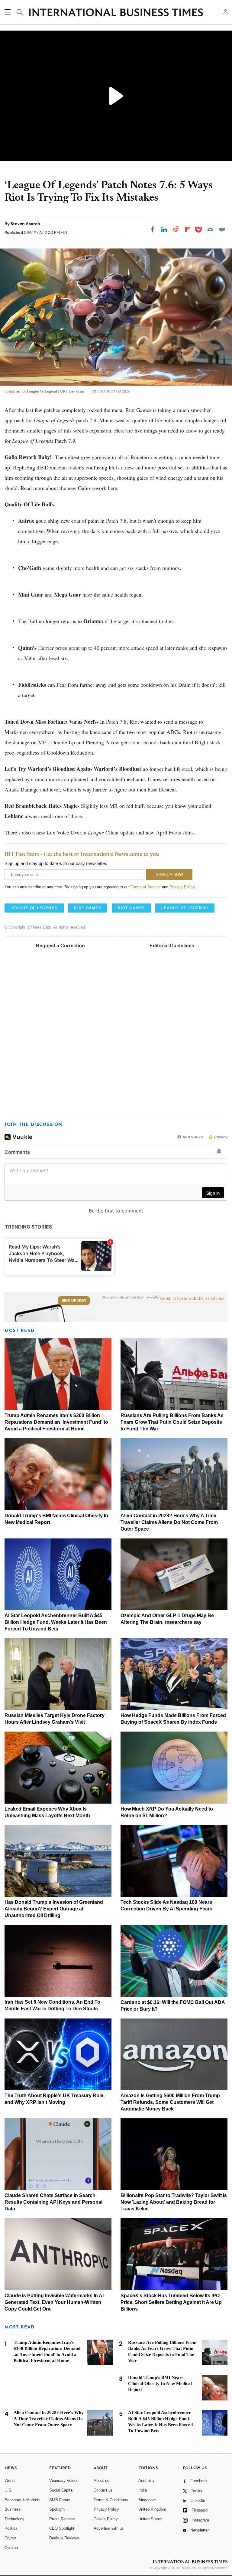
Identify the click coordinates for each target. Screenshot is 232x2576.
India (143, 2490)
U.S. (8, 2490)
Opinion (11, 2548)
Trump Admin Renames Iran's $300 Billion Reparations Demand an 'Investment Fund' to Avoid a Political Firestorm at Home (56, 1422)
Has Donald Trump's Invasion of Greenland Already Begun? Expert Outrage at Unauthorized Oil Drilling (54, 1909)
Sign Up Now (74, 1301)
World (10, 2481)
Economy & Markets (23, 2500)
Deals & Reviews (64, 2538)
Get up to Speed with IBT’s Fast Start (192, 1298)
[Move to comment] (222, 229)
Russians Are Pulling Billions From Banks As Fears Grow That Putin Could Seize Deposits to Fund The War (172, 1422)
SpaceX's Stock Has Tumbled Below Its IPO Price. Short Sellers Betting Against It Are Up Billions (171, 2302)
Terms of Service (146, 887)
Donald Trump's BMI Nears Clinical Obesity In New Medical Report (160, 2384)
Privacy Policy (182, 887)
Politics (11, 2528)
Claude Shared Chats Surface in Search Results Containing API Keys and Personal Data (53, 2202)
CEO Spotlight (62, 2528)
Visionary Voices (64, 2481)
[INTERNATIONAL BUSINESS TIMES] (116, 13)
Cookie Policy (106, 2519)
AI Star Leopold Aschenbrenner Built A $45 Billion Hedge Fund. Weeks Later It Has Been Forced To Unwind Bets (56, 1622)
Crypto (10, 2538)
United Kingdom (152, 2509)
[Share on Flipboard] (188, 229)
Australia (146, 2481)
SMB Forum (60, 2500)
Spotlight (57, 2509)
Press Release (62, 2519)
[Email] (210, 229)
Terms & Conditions (111, 2500)
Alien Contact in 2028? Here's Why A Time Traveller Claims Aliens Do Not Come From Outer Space (169, 1522)
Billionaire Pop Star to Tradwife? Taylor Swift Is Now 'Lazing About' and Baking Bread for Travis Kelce (174, 2202)
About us (101, 2481)
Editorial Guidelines (172, 946)
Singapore (147, 2500)
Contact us (103, 2490)
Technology (14, 2519)
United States (150, 2519)
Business (13, 2509)
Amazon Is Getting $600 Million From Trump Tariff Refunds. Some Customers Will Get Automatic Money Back (170, 2102)
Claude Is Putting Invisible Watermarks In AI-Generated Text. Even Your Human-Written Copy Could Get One (55, 2302)
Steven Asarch (25, 224)
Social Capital (61, 2490)
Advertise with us (109, 2528)
